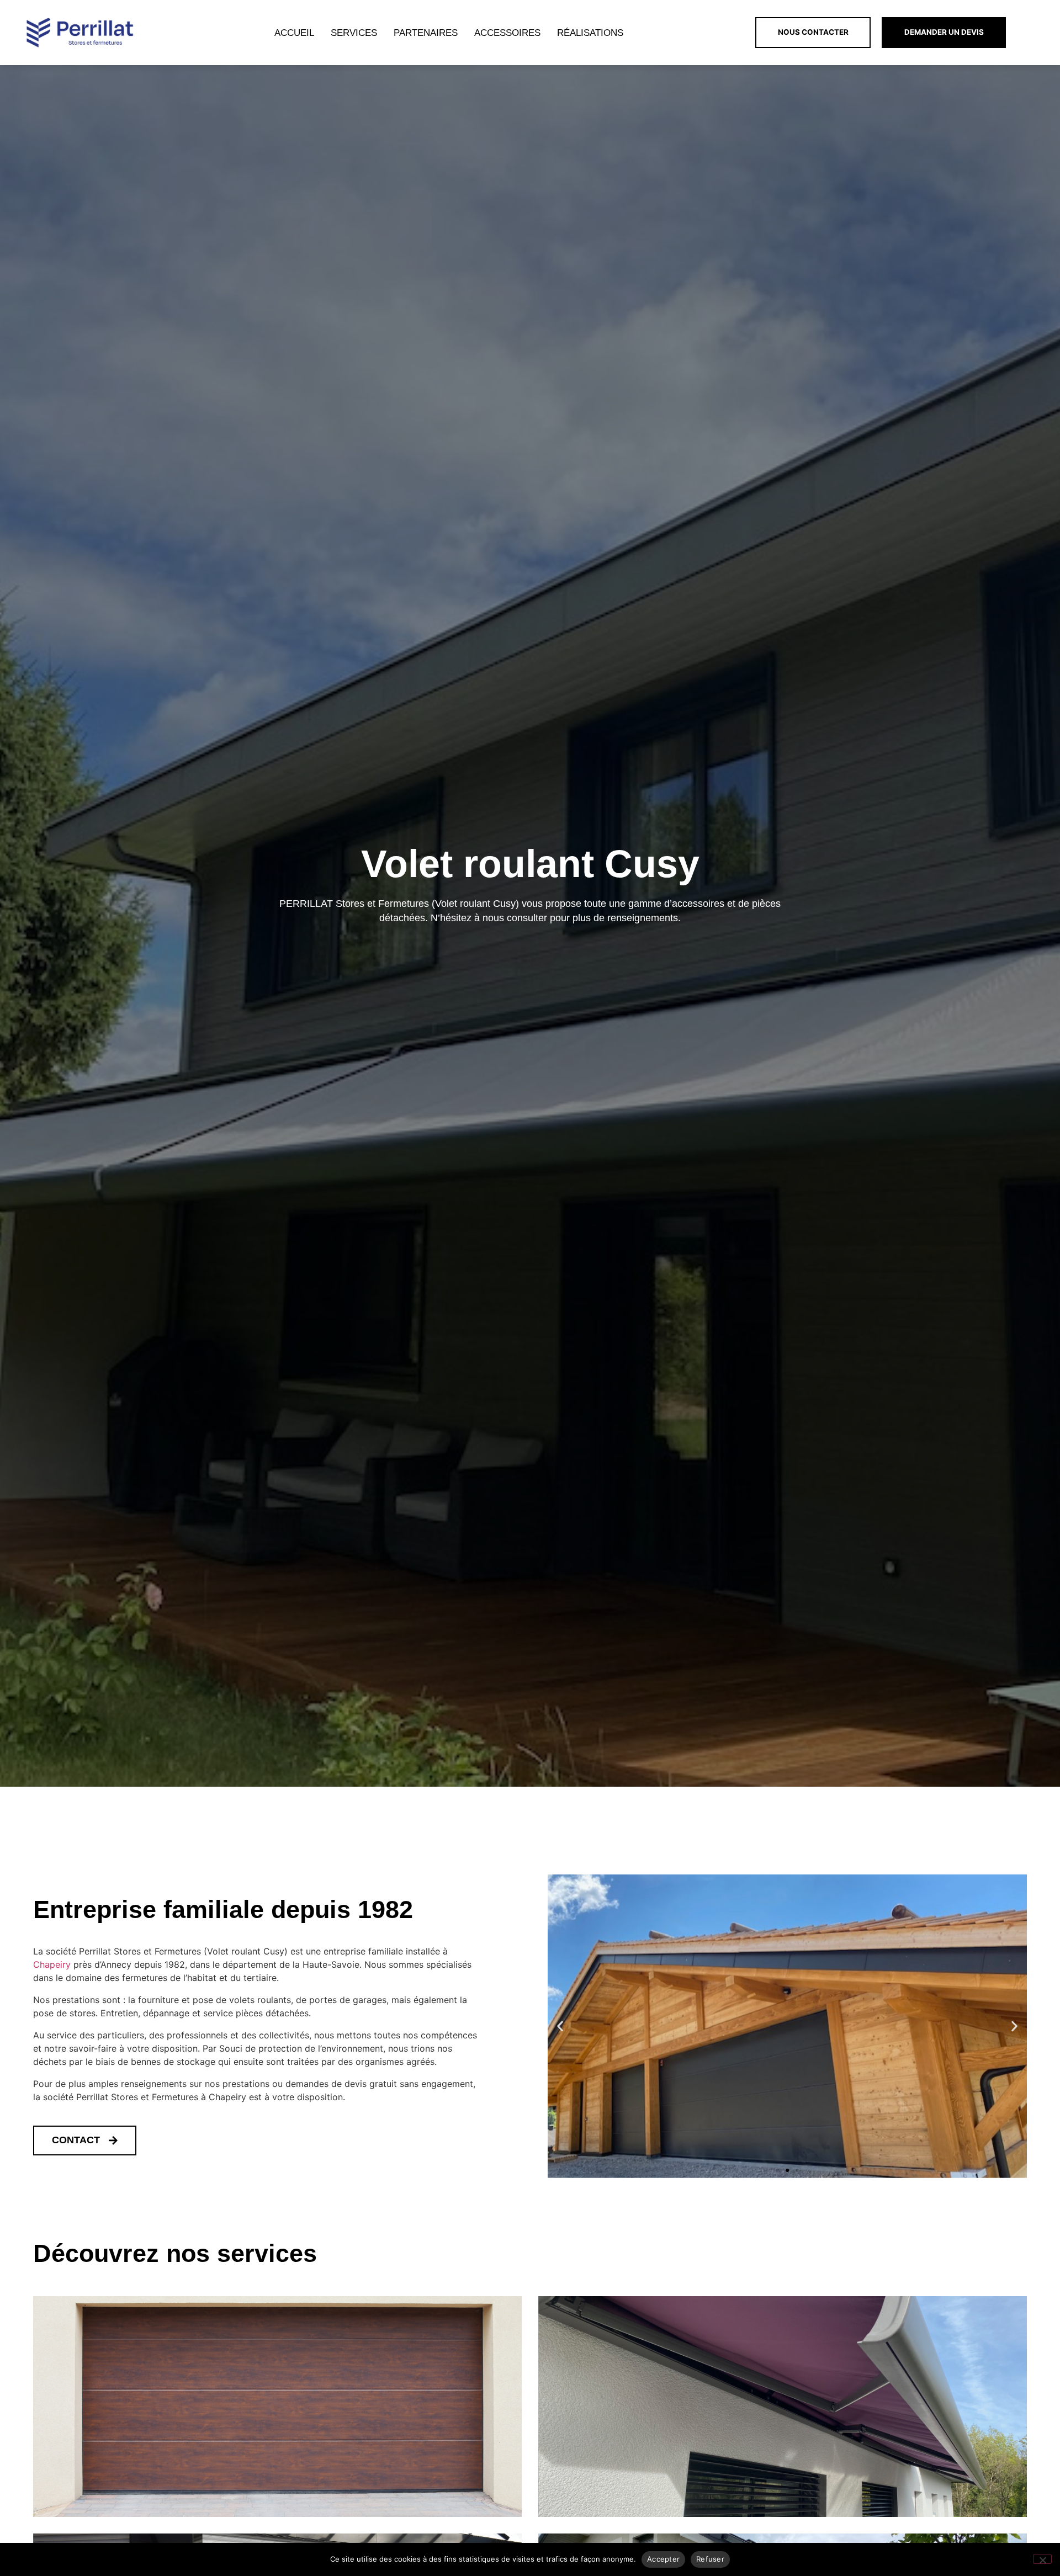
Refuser (710, 2559)
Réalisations (590, 33)
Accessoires (507, 33)
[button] (560, 2027)
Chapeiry (52, 1964)
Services (354, 33)
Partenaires (426, 33)
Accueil (294, 33)
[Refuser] (1042, 2559)
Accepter (663, 2559)
